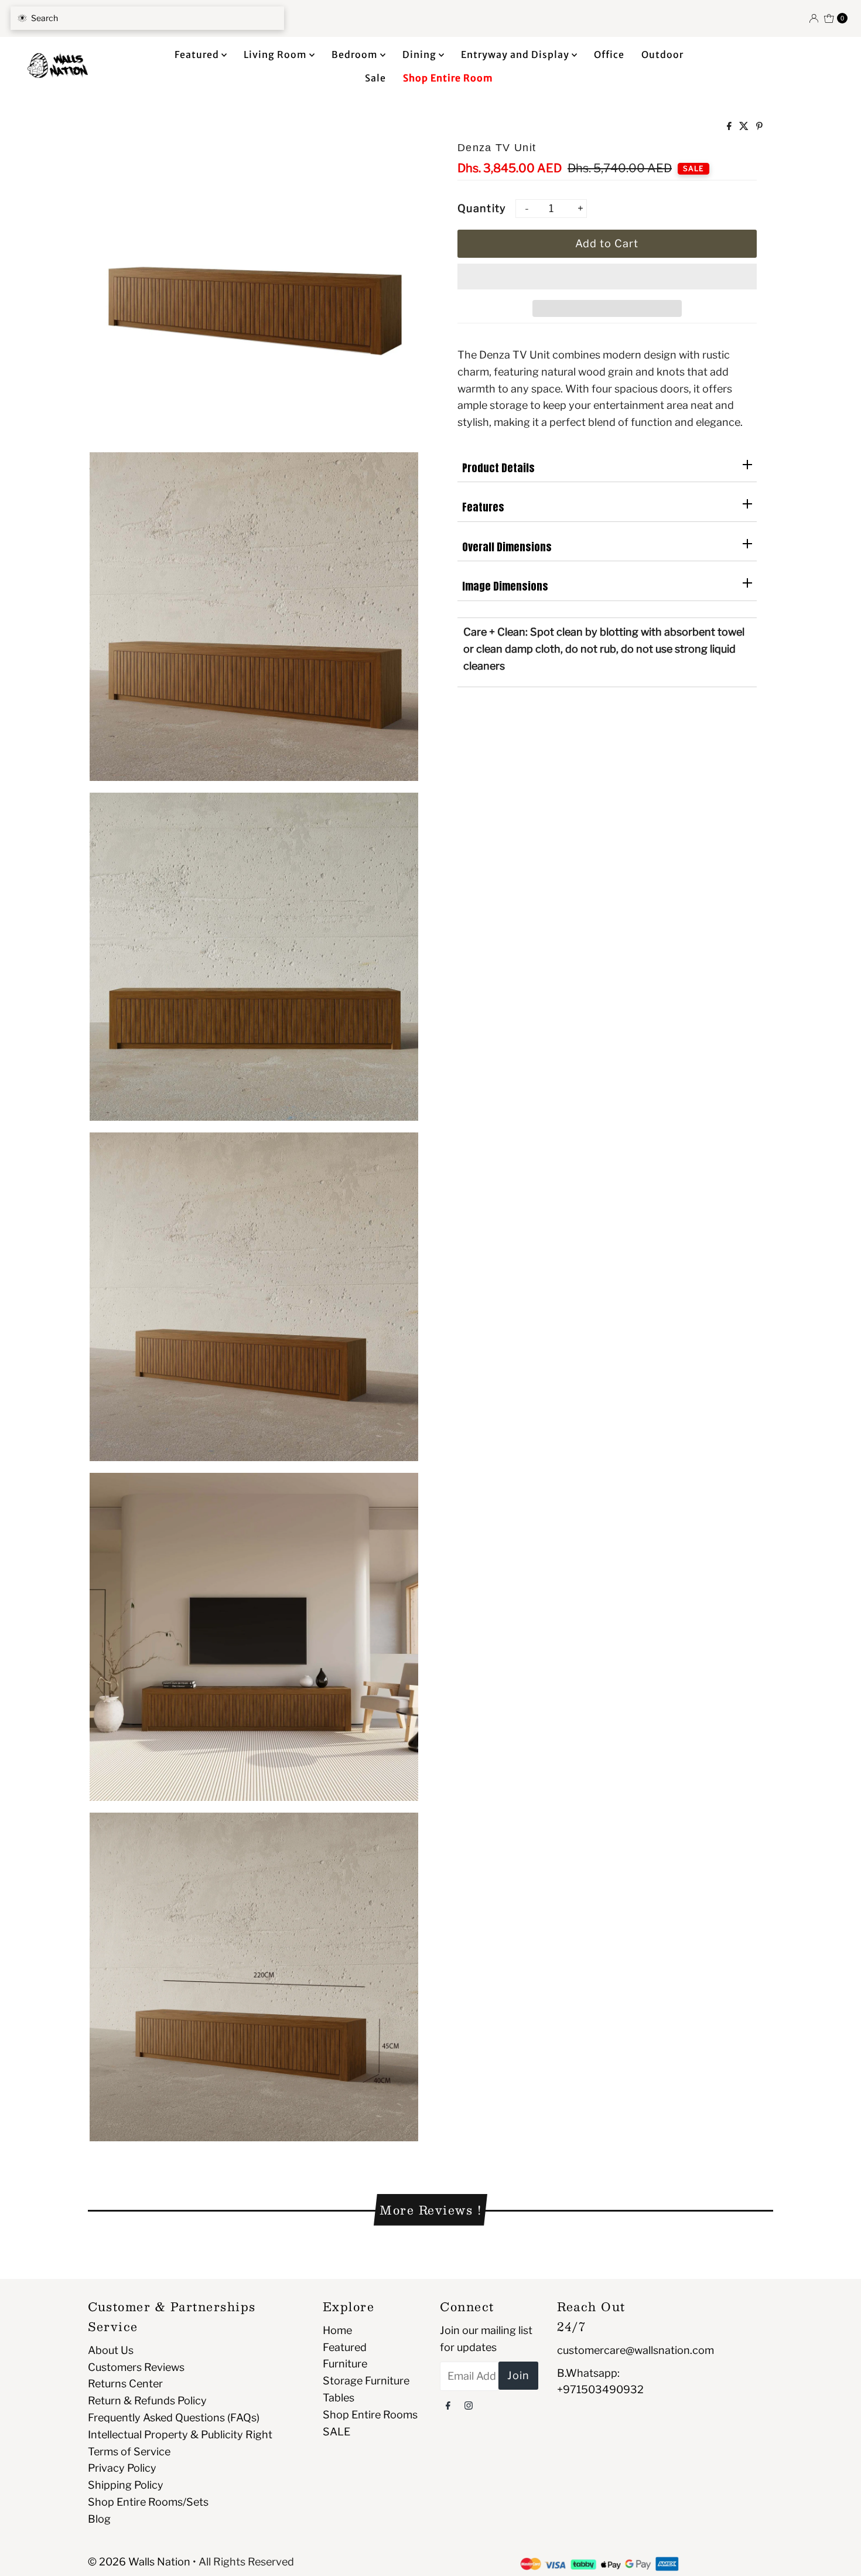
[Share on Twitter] (745, 127)
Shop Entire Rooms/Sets (148, 2502)
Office (609, 54)
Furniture (345, 2364)
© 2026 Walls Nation (139, 2562)
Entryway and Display (516, 54)
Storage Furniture (366, 2381)
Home (337, 2330)
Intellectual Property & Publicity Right (180, 2435)
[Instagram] (469, 2405)
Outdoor (662, 54)
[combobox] (147, 18)
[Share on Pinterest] (759, 127)
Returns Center (125, 2384)
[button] (607, 277)
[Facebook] (448, 2405)
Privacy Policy (122, 2468)
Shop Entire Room (448, 78)
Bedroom (356, 54)
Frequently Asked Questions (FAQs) (174, 2418)
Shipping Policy (126, 2485)
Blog (99, 2519)
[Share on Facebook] (730, 127)
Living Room (276, 54)
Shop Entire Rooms (370, 2415)
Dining (421, 54)
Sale (375, 78)
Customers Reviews (136, 2367)
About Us (111, 2350)
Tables (339, 2398)
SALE (336, 2432)
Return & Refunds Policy (147, 2401)
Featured (198, 54)
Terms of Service (129, 2452)
